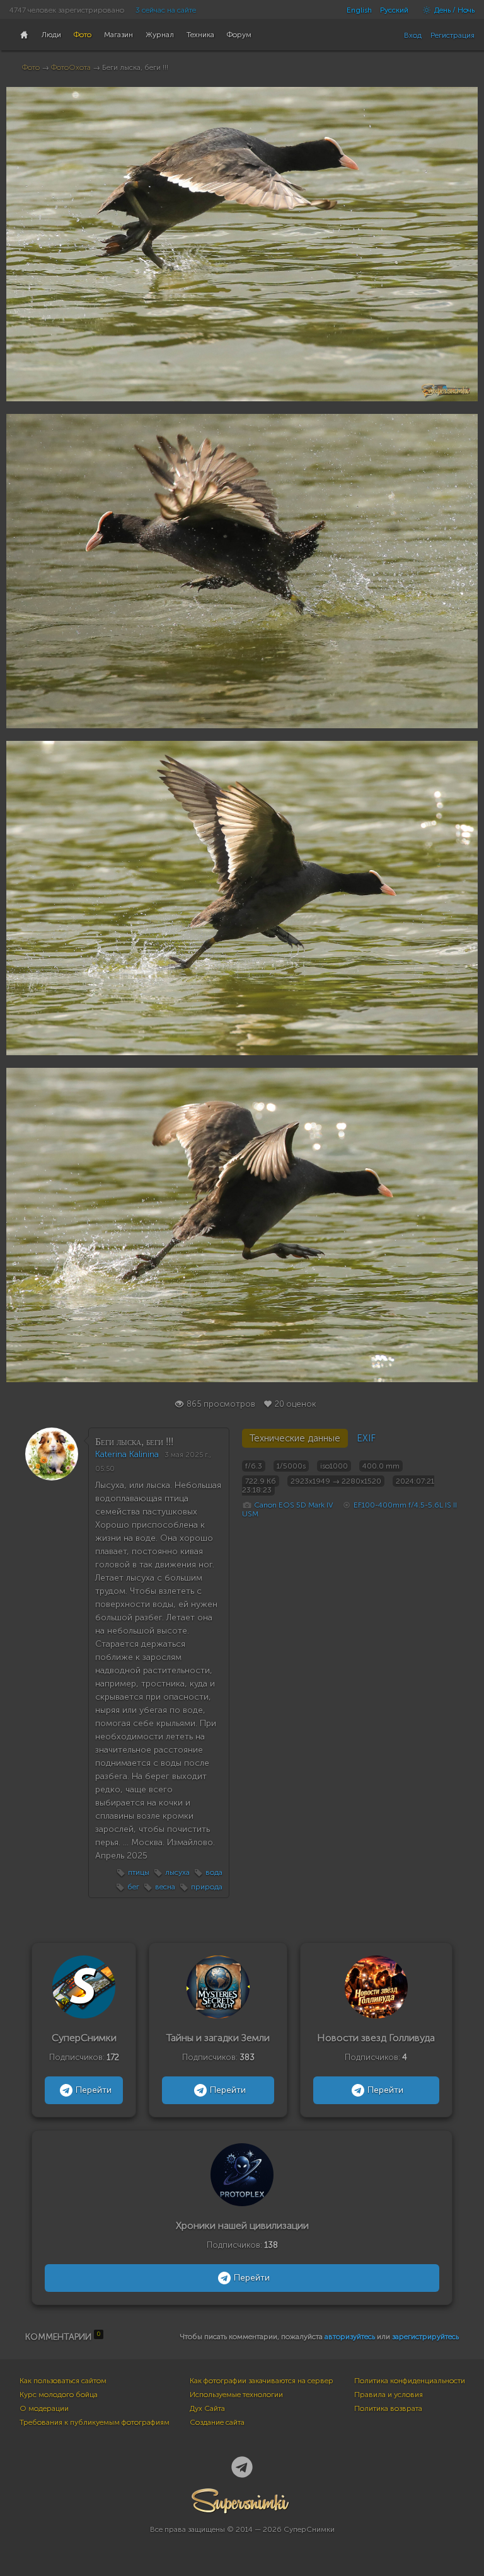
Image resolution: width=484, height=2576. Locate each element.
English (359, 10)
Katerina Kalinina (127, 1454)
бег (133, 1887)
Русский (394, 10)
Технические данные (295, 1438)
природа (207, 1887)
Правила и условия (389, 2395)
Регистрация (452, 35)
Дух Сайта (207, 2408)
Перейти (94, 2090)
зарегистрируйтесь (425, 2337)
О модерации (44, 2408)
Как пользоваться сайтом (63, 2381)
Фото (31, 67)
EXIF (366, 1438)
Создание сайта (217, 2422)
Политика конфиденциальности (410, 2381)
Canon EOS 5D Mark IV (294, 1505)
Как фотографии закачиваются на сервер (262, 2381)
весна (165, 1887)
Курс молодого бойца (59, 2395)
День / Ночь (453, 10)
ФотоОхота (71, 67)
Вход (413, 35)
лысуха (177, 1872)
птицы (139, 1872)
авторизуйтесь (350, 2337)
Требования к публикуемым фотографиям (95, 2422)
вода (214, 1872)
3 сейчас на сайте (166, 10)
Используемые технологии (236, 2395)
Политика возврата (388, 2408)
